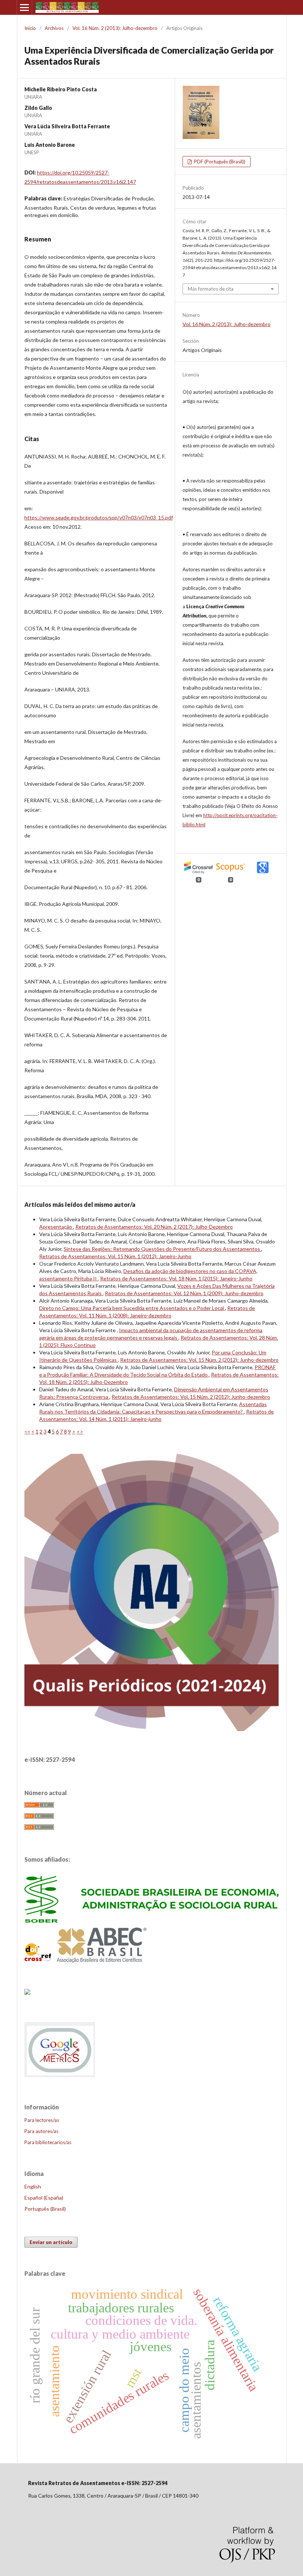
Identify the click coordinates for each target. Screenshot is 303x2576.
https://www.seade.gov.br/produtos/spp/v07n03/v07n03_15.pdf (99, 517)
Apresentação (56, 1227)
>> (80, 1431)
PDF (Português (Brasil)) (219, 162)
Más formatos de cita (211, 289)
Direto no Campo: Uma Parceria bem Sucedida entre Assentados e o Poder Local (132, 1308)
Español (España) (44, 2198)
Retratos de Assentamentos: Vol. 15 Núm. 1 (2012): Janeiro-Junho (115, 1256)
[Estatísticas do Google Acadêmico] (60, 2077)
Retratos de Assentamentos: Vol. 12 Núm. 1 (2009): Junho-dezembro (184, 1293)
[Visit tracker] (27, 1992)
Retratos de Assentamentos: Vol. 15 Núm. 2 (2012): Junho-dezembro (199, 1360)
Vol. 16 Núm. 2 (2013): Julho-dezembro (115, 28)
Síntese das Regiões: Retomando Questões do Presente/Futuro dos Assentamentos (162, 1249)
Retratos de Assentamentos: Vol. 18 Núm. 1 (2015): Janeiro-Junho (176, 1278)
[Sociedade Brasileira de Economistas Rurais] (151, 1921)
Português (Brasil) (45, 2209)
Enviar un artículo (51, 2242)
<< (27, 1431)
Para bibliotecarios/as (48, 2142)
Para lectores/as (42, 2120)
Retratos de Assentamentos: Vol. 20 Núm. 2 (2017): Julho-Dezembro (154, 1227)
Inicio (30, 28)
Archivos (54, 28)
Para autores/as (41, 2131)
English (33, 2186)
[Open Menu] (24, 7)
